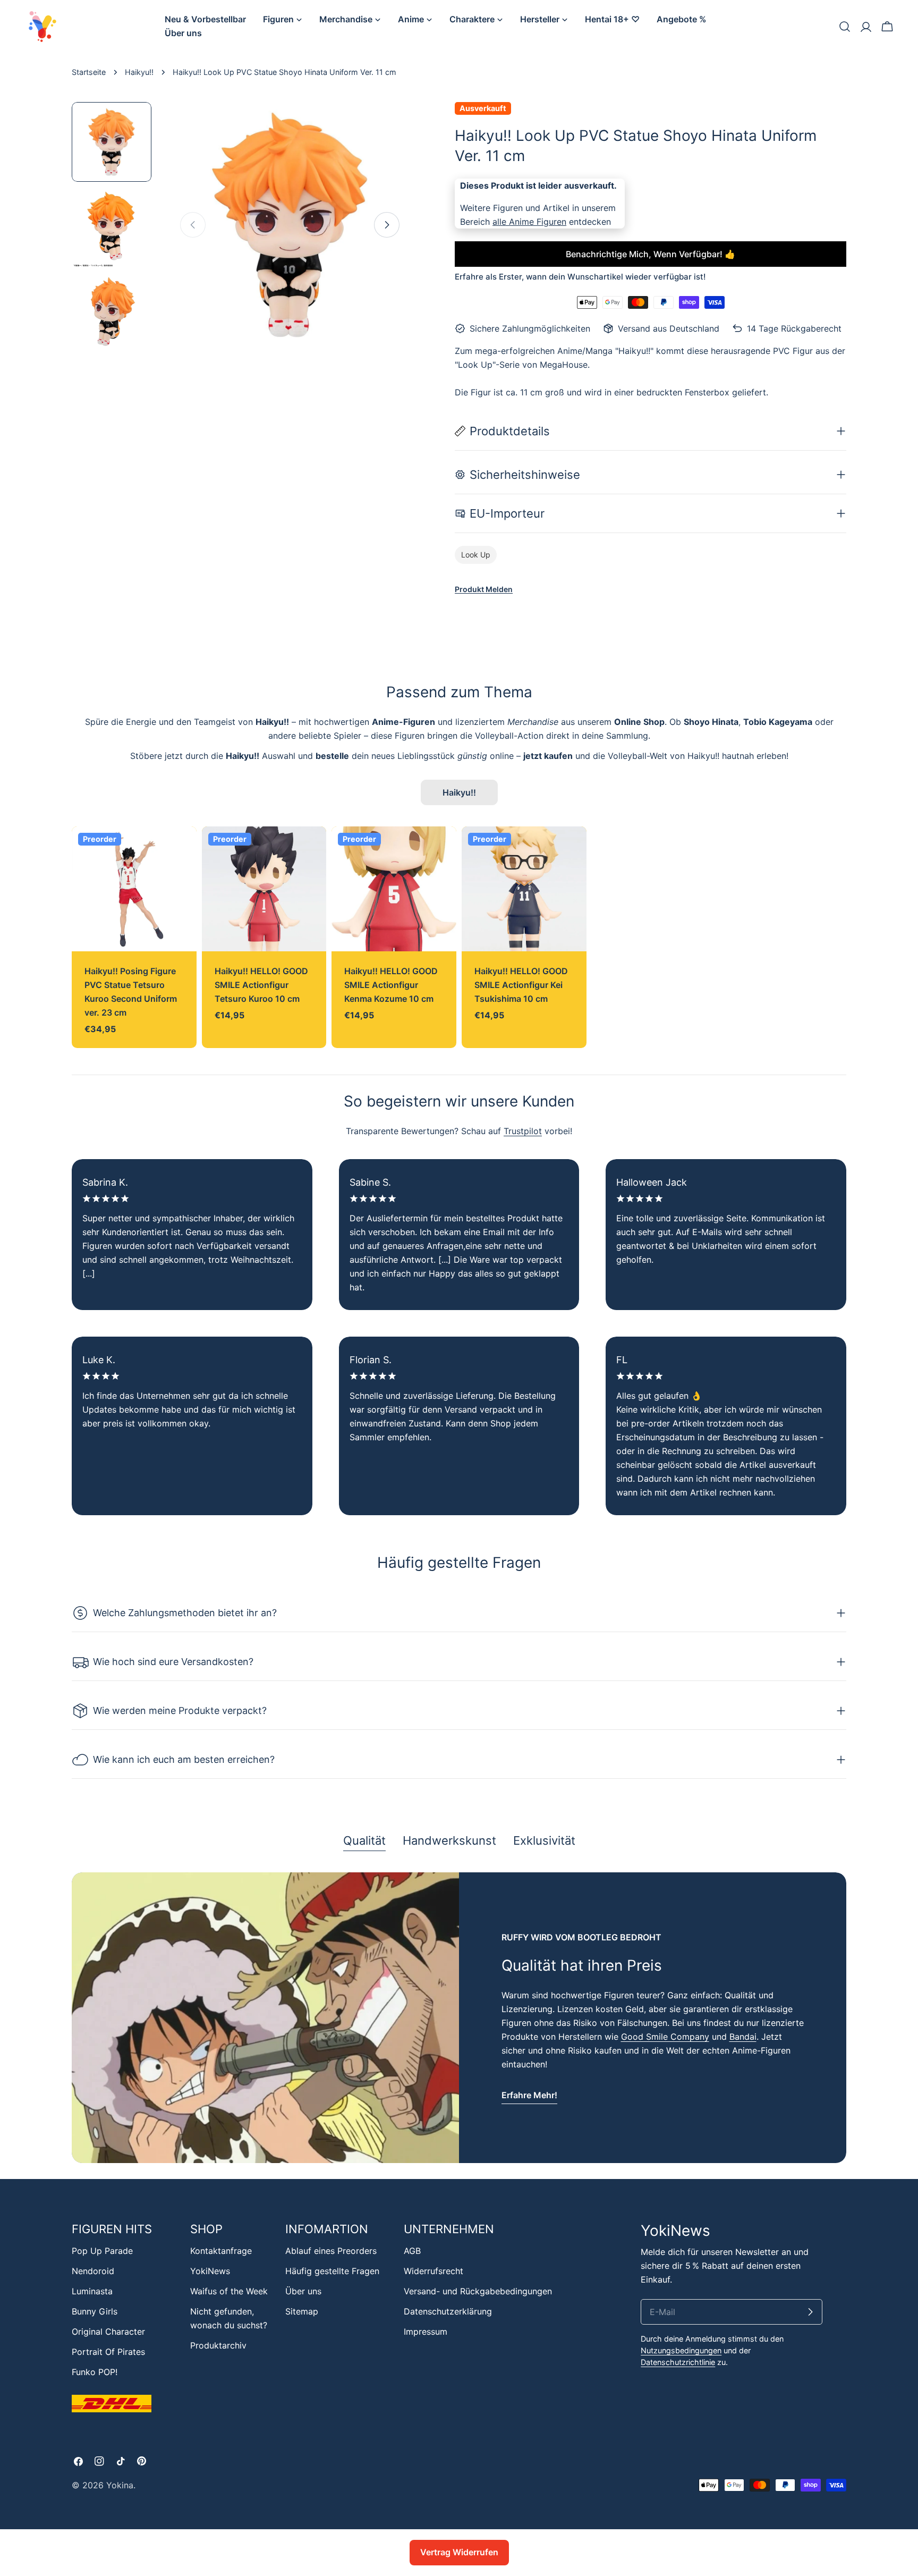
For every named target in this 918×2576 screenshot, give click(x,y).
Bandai (743, 2037)
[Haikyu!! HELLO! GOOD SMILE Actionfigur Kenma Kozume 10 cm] (394, 889)
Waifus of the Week (229, 2291)
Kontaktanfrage (221, 2251)
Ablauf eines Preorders (331, 2251)
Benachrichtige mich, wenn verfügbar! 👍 (651, 254)
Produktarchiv (218, 2345)
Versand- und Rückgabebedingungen (478, 2291)
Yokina (120, 2485)
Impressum (426, 2332)
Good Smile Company (665, 2037)
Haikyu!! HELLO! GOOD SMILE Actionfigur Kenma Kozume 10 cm (391, 985)
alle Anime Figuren (529, 222)
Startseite (89, 72)
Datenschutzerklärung (448, 2311)
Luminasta (92, 2291)
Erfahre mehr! (529, 2095)
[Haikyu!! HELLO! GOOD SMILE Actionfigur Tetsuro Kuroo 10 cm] (264, 889)
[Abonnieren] (810, 2312)
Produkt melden (484, 589)
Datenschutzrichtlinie (678, 2362)
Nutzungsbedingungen (681, 2350)
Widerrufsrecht (433, 2271)
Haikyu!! (139, 72)
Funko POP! (95, 2372)
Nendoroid (93, 2271)
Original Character (108, 2332)
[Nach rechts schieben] (387, 225)
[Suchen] (845, 27)
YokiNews (210, 2271)
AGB (412, 2251)
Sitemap (302, 2311)
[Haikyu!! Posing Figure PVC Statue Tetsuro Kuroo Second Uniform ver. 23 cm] (134, 889)
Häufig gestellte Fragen (332, 2271)
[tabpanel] (459, 2018)
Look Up (476, 555)
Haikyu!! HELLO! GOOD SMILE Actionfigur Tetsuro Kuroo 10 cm (261, 985)
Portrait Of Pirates (108, 2352)
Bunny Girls (95, 2311)
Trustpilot (523, 1131)
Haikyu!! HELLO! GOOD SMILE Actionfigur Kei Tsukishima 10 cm (521, 985)
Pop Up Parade (102, 2251)
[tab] (364, 1842)
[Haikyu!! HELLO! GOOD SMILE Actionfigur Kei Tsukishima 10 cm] (524, 889)
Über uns (303, 2291)
